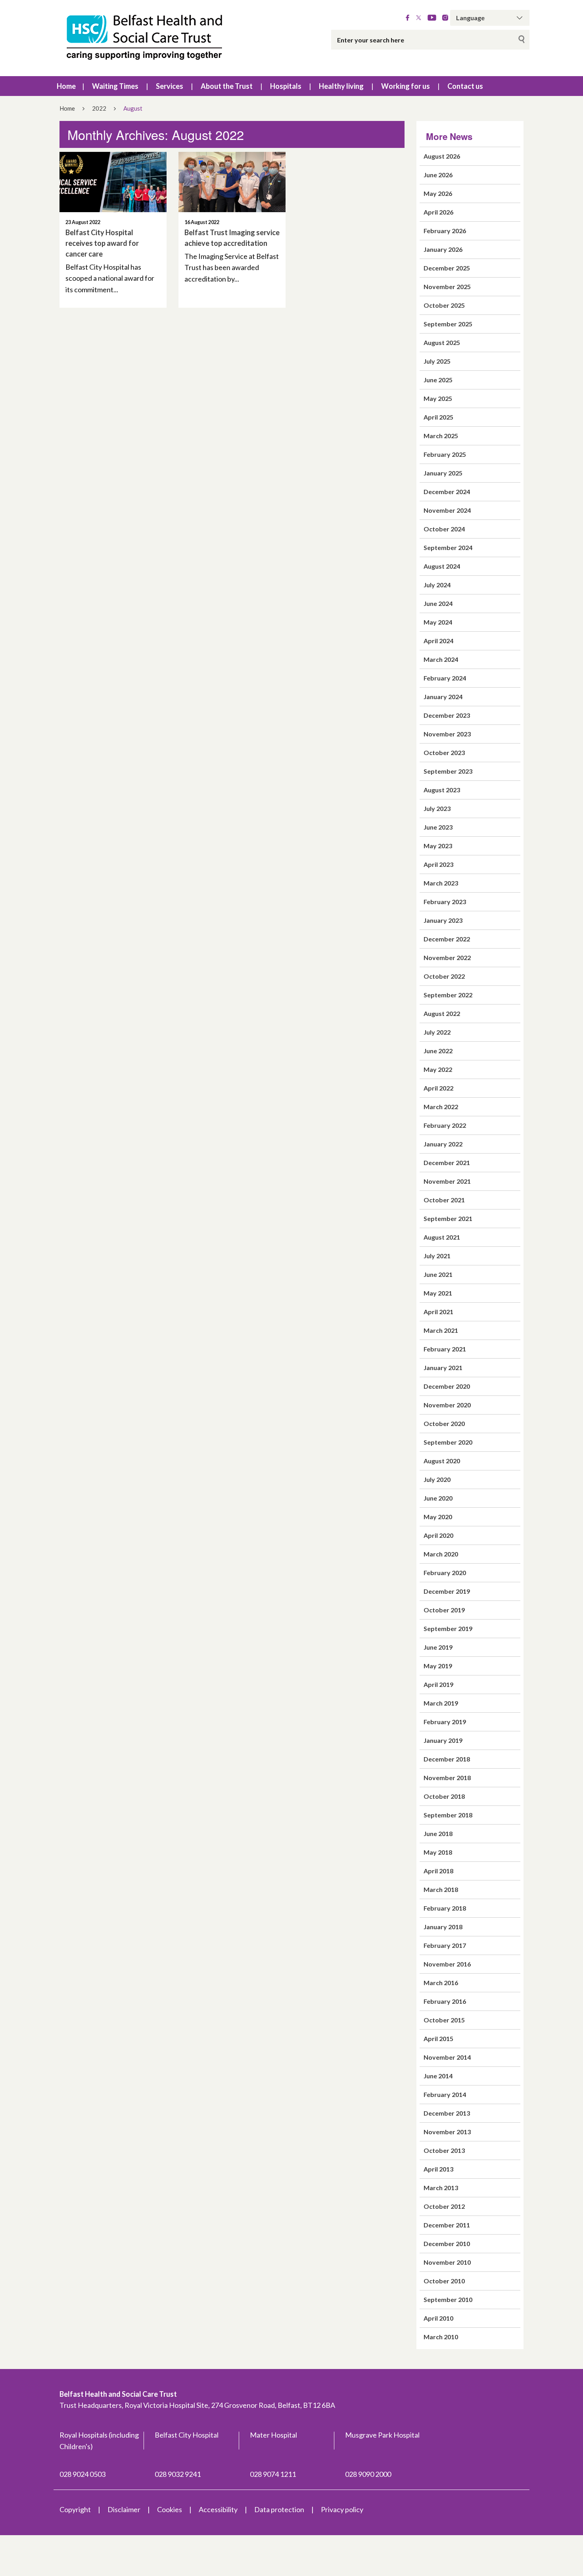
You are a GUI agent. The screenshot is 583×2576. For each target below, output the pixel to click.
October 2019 (444, 1610)
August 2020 (442, 1461)
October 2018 (444, 1796)
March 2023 (441, 883)
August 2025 (442, 342)
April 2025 (438, 417)
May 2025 (438, 398)
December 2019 (447, 1591)
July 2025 (437, 361)
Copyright (75, 2509)
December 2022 (447, 939)
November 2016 (447, 1964)
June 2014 (438, 2076)
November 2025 (447, 287)
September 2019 (448, 1628)
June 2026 (438, 175)
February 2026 (445, 231)
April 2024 (438, 641)
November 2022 (447, 957)
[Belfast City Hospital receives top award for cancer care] (113, 182)
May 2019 (438, 1666)
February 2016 (445, 2001)
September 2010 (448, 2299)
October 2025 (444, 305)
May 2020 (438, 1517)
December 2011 (447, 2225)
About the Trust (227, 86)
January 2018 (443, 1927)
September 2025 (448, 324)
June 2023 (438, 827)
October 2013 (444, 2150)
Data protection (279, 2509)
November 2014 (447, 2057)
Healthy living (341, 86)
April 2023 (438, 864)
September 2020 (448, 1442)
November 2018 (447, 1778)
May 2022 (438, 1069)
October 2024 (444, 529)
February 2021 (445, 1349)
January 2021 (443, 1368)
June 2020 (438, 1498)
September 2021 (448, 1218)
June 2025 (438, 380)
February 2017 (445, 1945)
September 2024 (448, 547)
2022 (99, 108)
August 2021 (442, 1237)
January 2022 (443, 1144)
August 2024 (442, 566)
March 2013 (441, 2188)
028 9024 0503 (82, 2474)
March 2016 (441, 1983)
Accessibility (218, 2509)
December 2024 (447, 492)
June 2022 (438, 1051)
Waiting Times (115, 86)
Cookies (170, 2509)
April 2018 (438, 1871)
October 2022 (444, 976)
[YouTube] (432, 18)
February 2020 (445, 1573)
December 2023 (447, 715)
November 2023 (447, 734)
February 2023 (445, 902)
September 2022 (448, 995)
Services (170, 86)
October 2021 (444, 1200)
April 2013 (438, 2169)
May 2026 (438, 193)
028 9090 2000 (368, 2474)
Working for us (406, 86)
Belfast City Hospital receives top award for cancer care (102, 243)
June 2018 (438, 1833)
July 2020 (437, 1479)
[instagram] (445, 18)
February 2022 (445, 1125)
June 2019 (438, 1647)
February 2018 (445, 1908)
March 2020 (441, 1554)
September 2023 (448, 771)
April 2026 (438, 212)
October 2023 (444, 752)
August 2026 (442, 156)
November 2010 (447, 2262)
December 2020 (447, 1386)
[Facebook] (408, 18)
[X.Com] (419, 18)
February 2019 (445, 1722)
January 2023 (443, 920)
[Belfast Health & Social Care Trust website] (153, 38)
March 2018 (441, 1889)
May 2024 (438, 622)
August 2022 (442, 1013)
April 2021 (438, 1312)
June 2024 (438, 603)
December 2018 (447, 1759)
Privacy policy (342, 2509)
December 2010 (447, 2243)
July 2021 (437, 1256)
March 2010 (441, 2337)
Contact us (465, 86)
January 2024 (443, 697)
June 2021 (438, 1274)
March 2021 (441, 1330)
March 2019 (441, 1703)
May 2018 (438, 1852)
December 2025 (447, 268)
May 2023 (438, 846)
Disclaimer (124, 2509)
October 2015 (444, 2020)
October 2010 (444, 2281)
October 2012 (444, 2206)
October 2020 (444, 1423)
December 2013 (447, 2113)
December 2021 (447, 1162)
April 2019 (438, 1684)
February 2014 (445, 2094)
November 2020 (447, 1405)
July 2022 (437, 1032)
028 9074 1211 (273, 2474)
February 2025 (445, 454)
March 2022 (441, 1107)
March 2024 (441, 659)
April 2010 (438, 2318)
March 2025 (441, 436)
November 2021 (447, 1181)
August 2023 (442, 790)
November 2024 (447, 510)
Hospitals (286, 86)
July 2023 (437, 808)
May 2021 (438, 1293)
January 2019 (443, 1740)
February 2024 (445, 678)
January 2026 (443, 249)
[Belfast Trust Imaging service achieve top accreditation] (232, 182)
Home (66, 86)
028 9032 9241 (178, 2474)
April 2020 (438, 1535)
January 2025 (443, 473)
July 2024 (437, 585)
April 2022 (438, 1088)
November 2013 (447, 2132)
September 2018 (448, 1815)
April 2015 (438, 2038)
